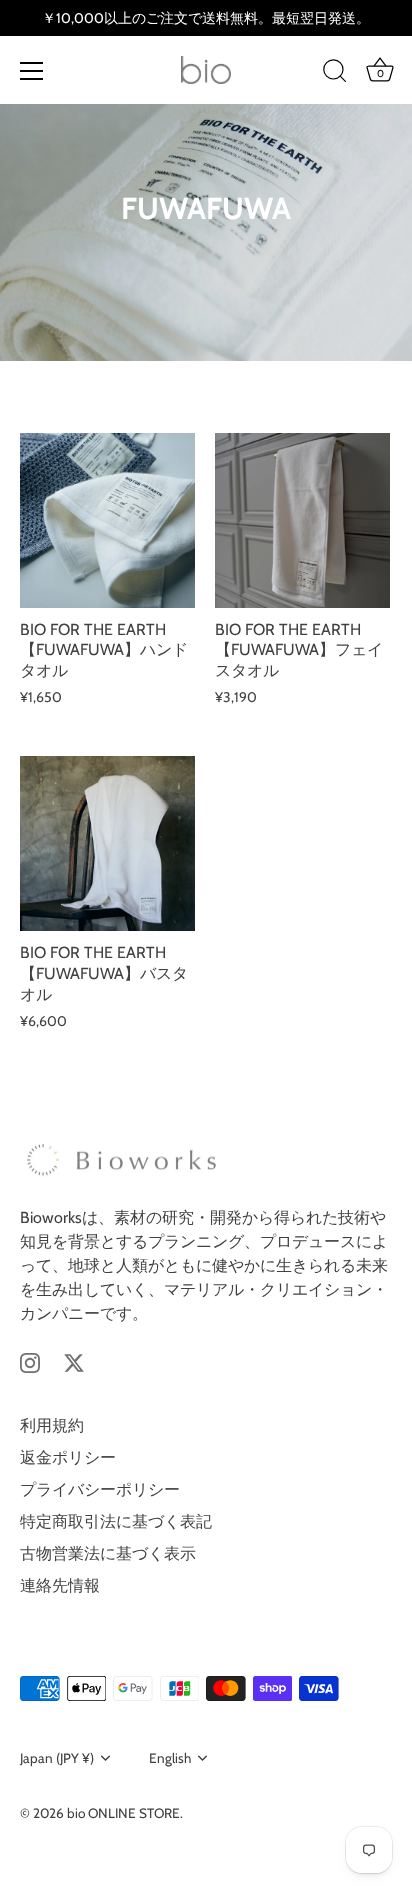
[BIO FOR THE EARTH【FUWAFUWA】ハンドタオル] (107, 520)
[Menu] (32, 71)
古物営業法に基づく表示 (108, 1553)
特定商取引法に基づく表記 (116, 1521)
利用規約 (52, 1425)
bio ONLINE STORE (123, 1813)
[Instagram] (30, 1361)
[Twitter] (74, 1361)
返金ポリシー (68, 1457)
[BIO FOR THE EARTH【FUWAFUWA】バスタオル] (107, 843)
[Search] (335, 74)
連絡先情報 (60, 1585)
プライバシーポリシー (100, 1489)
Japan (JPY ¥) (57, 1758)
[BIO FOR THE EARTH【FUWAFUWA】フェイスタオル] (302, 520)
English (170, 1758)
